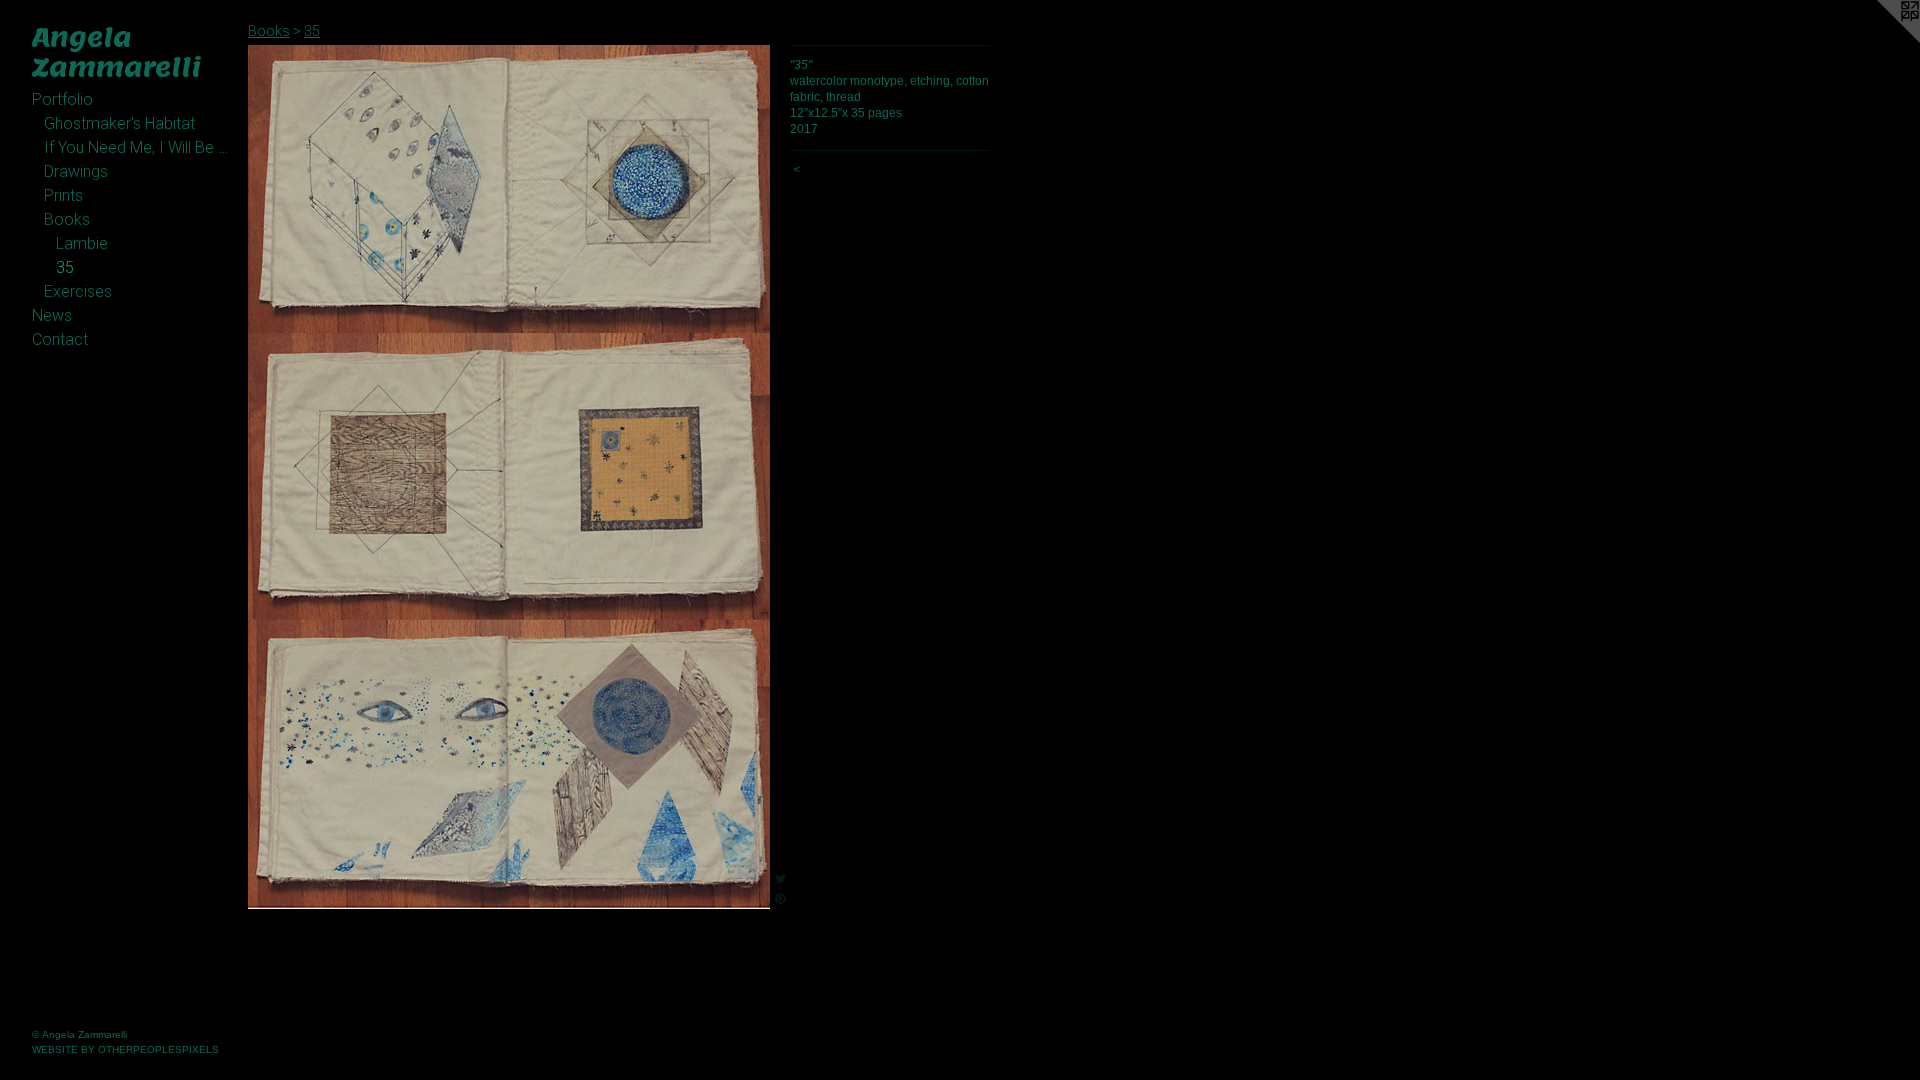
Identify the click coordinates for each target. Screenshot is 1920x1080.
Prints (63, 195)
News (52, 315)
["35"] (509, 477)
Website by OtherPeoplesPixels (125, 1049)
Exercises (78, 291)
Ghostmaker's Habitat (119, 123)
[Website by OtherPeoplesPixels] (1880, 40)
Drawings (76, 171)
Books (67, 219)
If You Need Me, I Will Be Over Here (138, 147)
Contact (60, 339)
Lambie (82, 243)
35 (65, 267)
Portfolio (62, 99)
